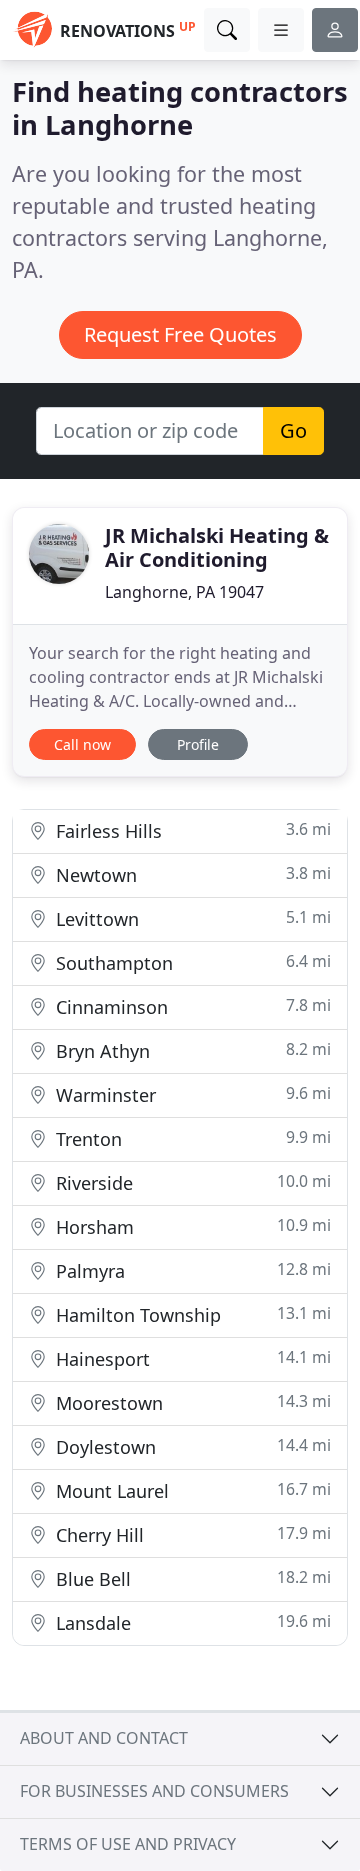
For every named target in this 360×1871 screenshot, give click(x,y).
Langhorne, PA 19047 (184, 592)
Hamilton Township (191, 1314)
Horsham (191, 1226)
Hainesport (191, 1358)
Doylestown (191, 1446)
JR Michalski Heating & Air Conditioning (217, 547)
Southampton (191, 962)
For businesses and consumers (154, 1791)
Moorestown (191, 1402)
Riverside (191, 1182)
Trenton (191, 1138)
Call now (82, 744)
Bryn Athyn (191, 1050)
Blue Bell (191, 1578)
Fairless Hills (191, 830)
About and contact (104, 1738)
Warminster (191, 1094)
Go (293, 430)
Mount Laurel (191, 1490)
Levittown (191, 918)
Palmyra (191, 1270)
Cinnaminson (191, 1006)
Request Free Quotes (180, 334)
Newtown (191, 874)
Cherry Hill (191, 1534)
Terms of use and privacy (128, 1844)
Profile (198, 744)
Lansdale (191, 1622)
